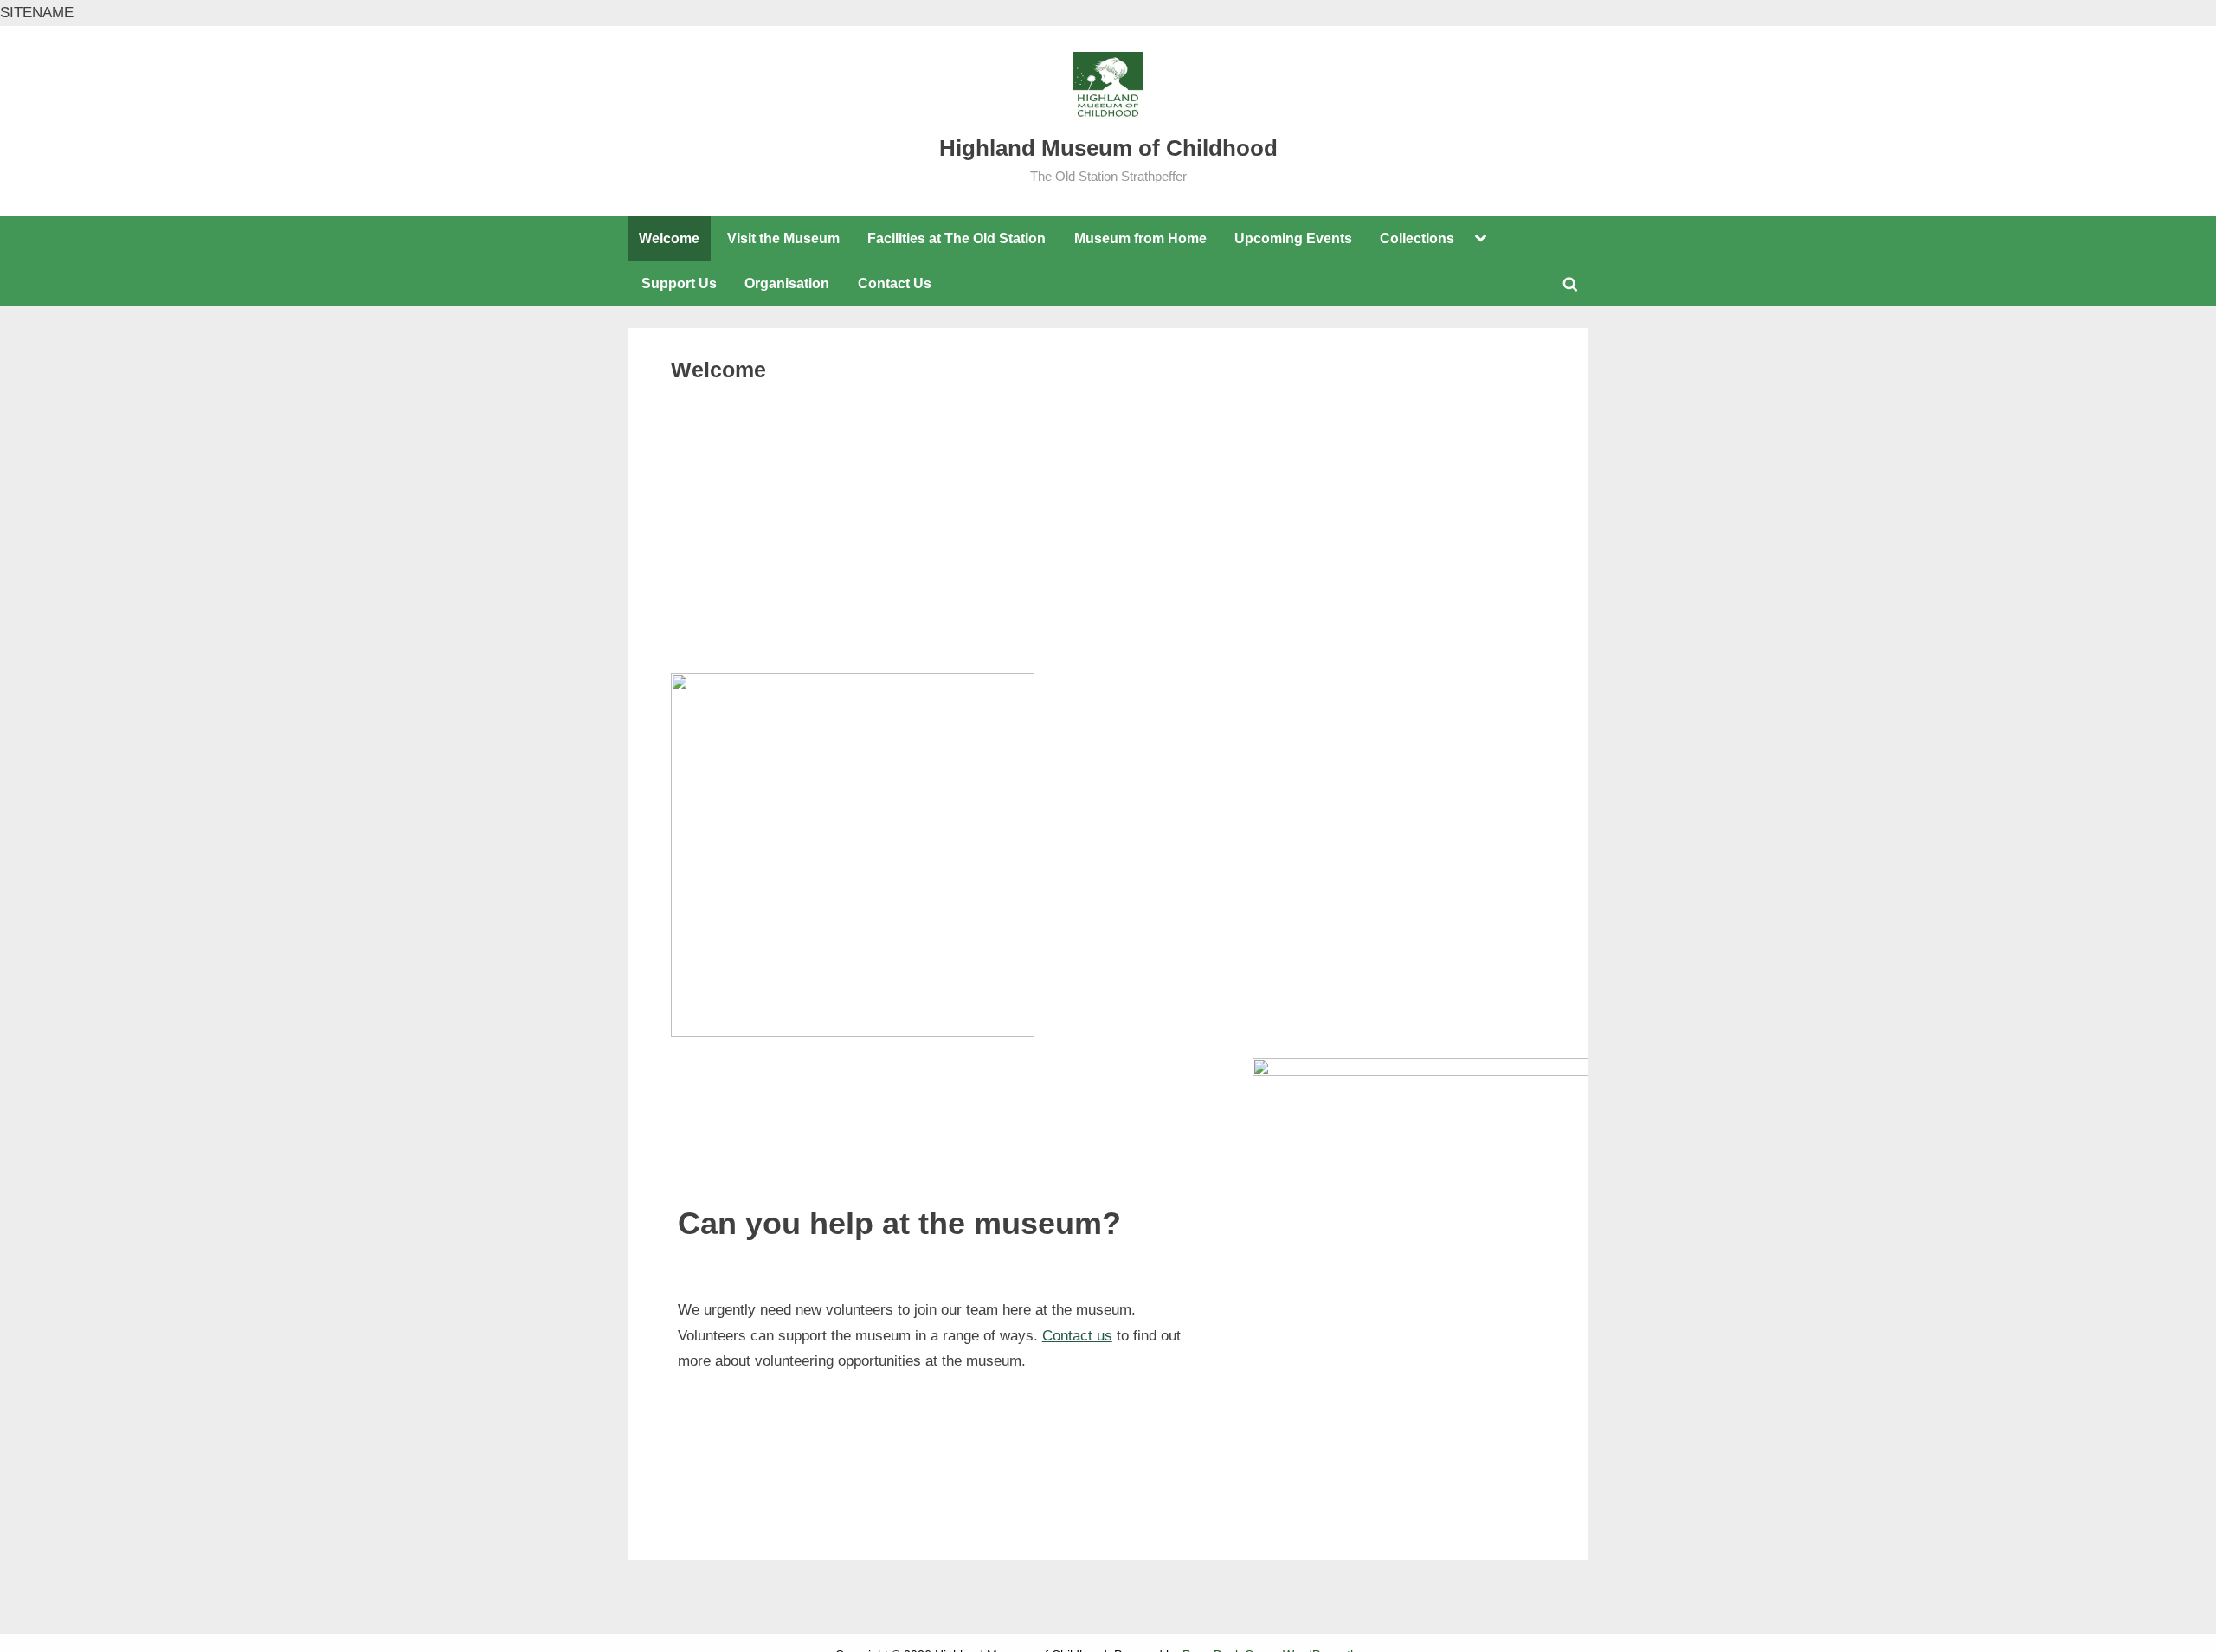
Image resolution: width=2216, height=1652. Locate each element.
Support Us (679, 283)
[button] (683, 573)
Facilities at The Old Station (957, 238)
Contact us (1077, 1336)
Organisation (787, 283)
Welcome (669, 238)
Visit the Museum (783, 238)
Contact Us (895, 283)
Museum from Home (1140, 238)
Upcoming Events (1293, 238)
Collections (1417, 238)
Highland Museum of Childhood (1108, 148)
